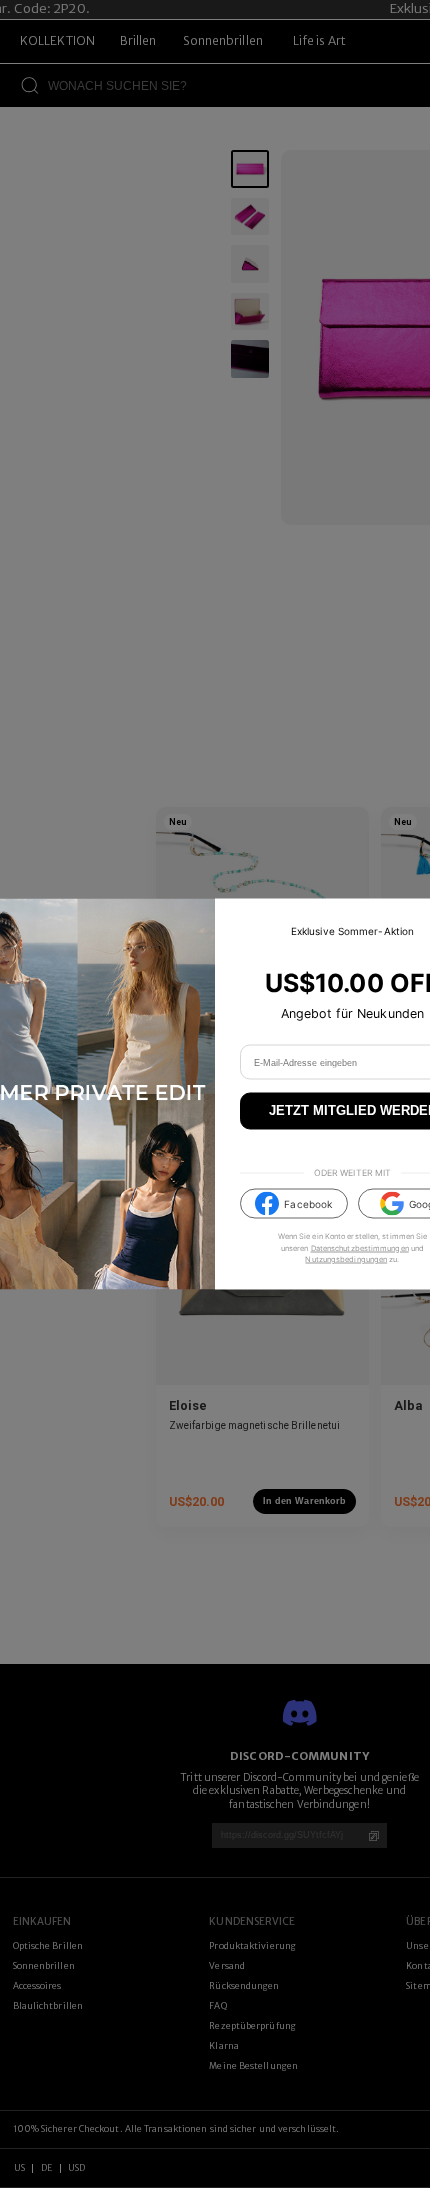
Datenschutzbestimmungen (360, 1247)
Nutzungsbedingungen (346, 1258)
